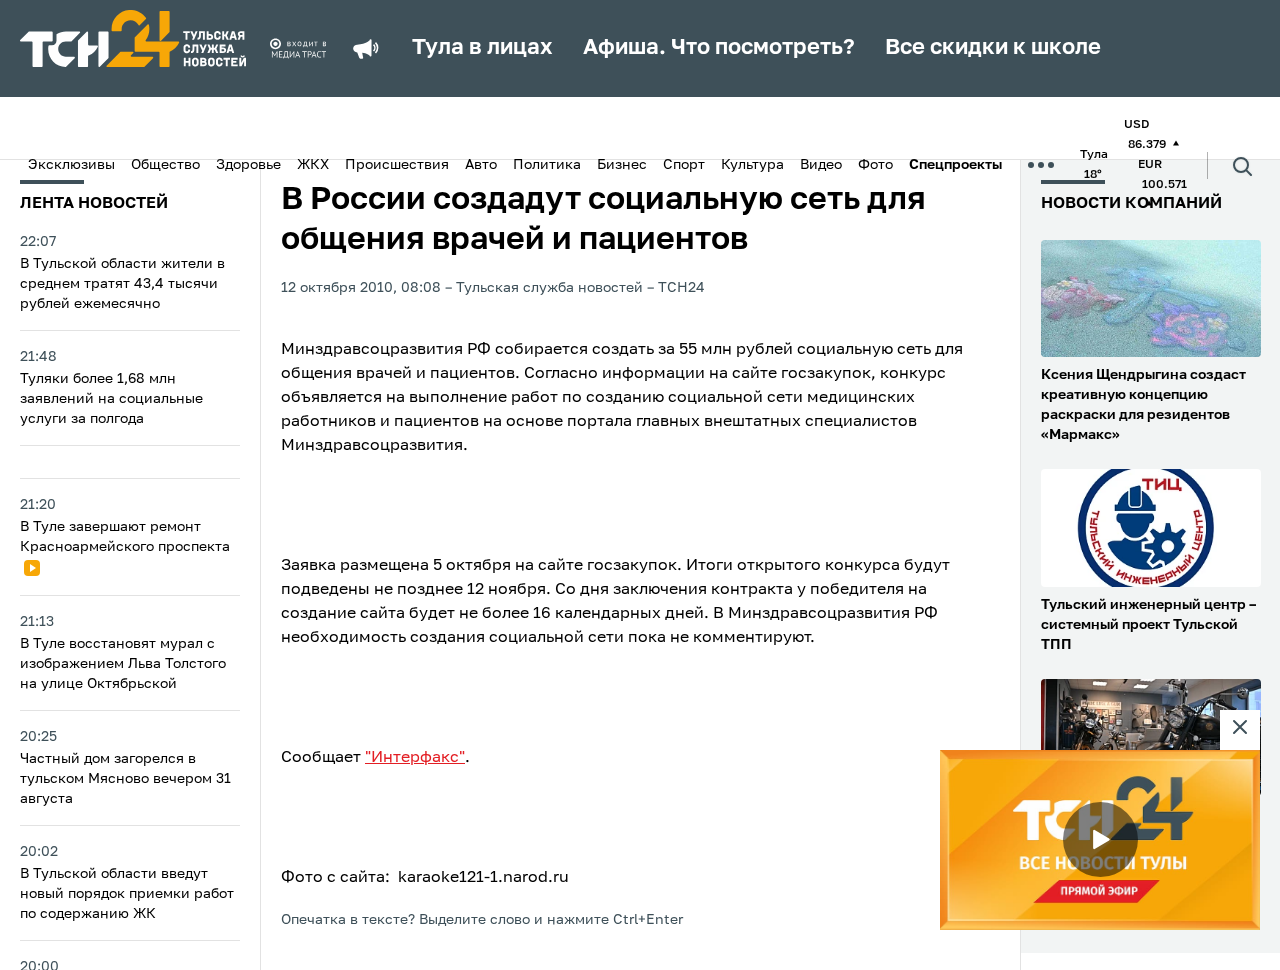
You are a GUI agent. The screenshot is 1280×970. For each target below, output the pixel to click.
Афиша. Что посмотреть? (719, 48)
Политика (547, 165)
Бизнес (622, 165)
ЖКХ (313, 165)
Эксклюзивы (71, 165)
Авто (481, 165)
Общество (165, 165)
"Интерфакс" (415, 758)
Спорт (684, 165)
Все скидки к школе (993, 48)
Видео (821, 165)
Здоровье (248, 165)
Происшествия (397, 165)
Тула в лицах (482, 48)
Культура (752, 165)
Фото (875, 165)
